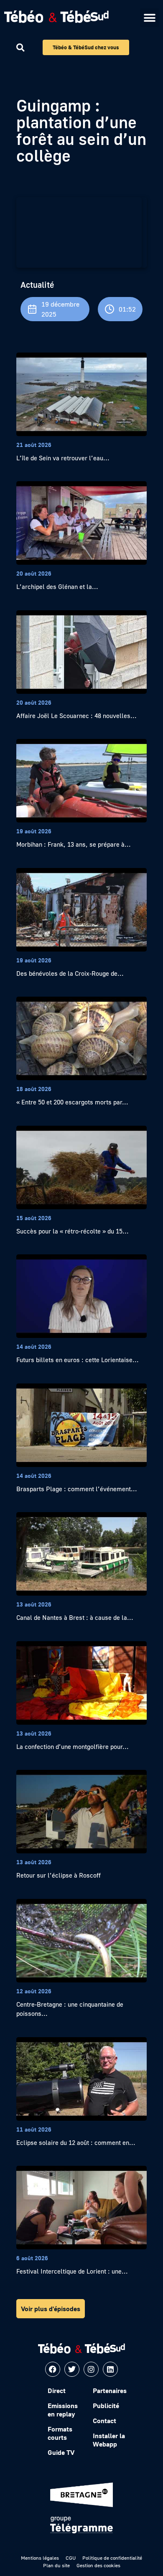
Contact (104, 2421)
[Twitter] (72, 2369)
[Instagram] (91, 2369)
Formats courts (60, 2433)
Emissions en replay (63, 2410)
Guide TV (61, 2452)
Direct (57, 2391)
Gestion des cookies (98, 2565)
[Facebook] (53, 2369)
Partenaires (110, 2391)
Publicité (106, 2406)
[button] (149, 18)
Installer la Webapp (109, 2440)
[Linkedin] (110, 2369)
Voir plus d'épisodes (51, 2309)
